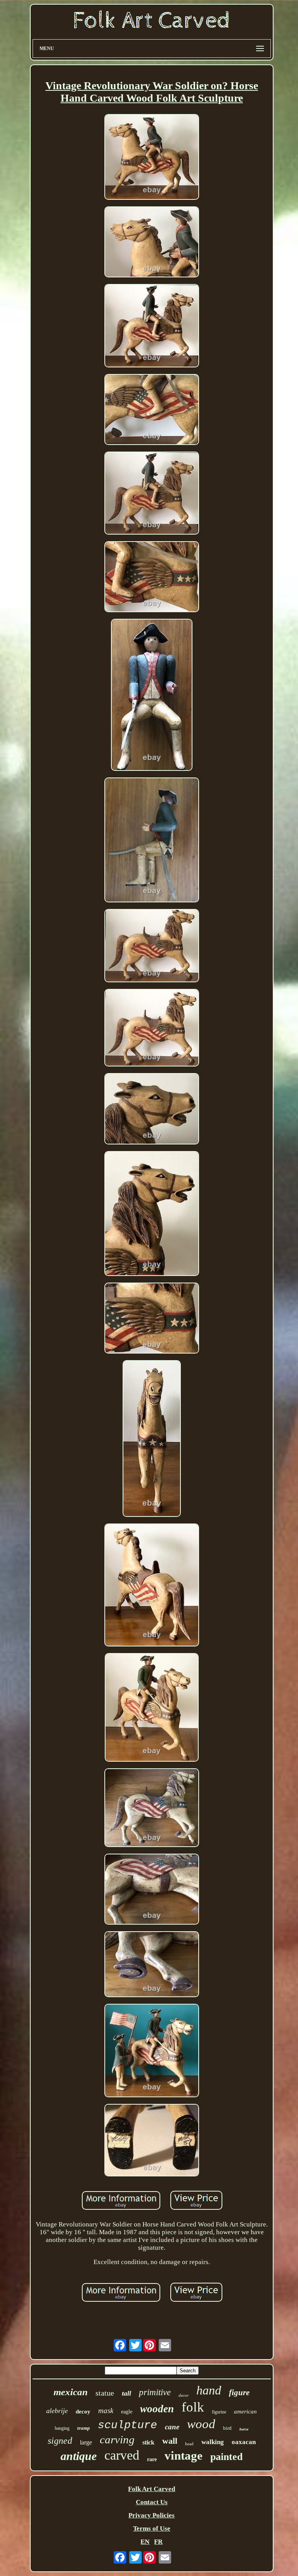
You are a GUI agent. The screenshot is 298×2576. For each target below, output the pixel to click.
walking (213, 2442)
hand (209, 2390)
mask (106, 2411)
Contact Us (152, 2502)
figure (239, 2392)
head (189, 2444)
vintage (184, 2456)
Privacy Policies (152, 2515)
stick (148, 2442)
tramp (84, 2428)
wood (201, 2424)
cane (172, 2427)
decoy (83, 2412)
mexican (71, 2392)
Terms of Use (152, 2528)
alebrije (57, 2411)
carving (117, 2439)
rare (152, 2459)
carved (122, 2455)
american (245, 2412)
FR (158, 2542)
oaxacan (244, 2442)
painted (226, 2457)
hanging (62, 2428)
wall (170, 2441)
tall (126, 2393)
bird (227, 2428)
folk (193, 2407)
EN (145, 2542)
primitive (155, 2392)
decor (184, 2395)
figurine (219, 2412)
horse (244, 2429)
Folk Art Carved (152, 2489)
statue (105, 2393)
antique (79, 2456)
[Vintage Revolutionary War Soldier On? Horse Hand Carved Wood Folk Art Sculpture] (152, 158)
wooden (157, 2409)
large (86, 2442)
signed (60, 2441)
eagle (127, 2412)
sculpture (127, 2425)
